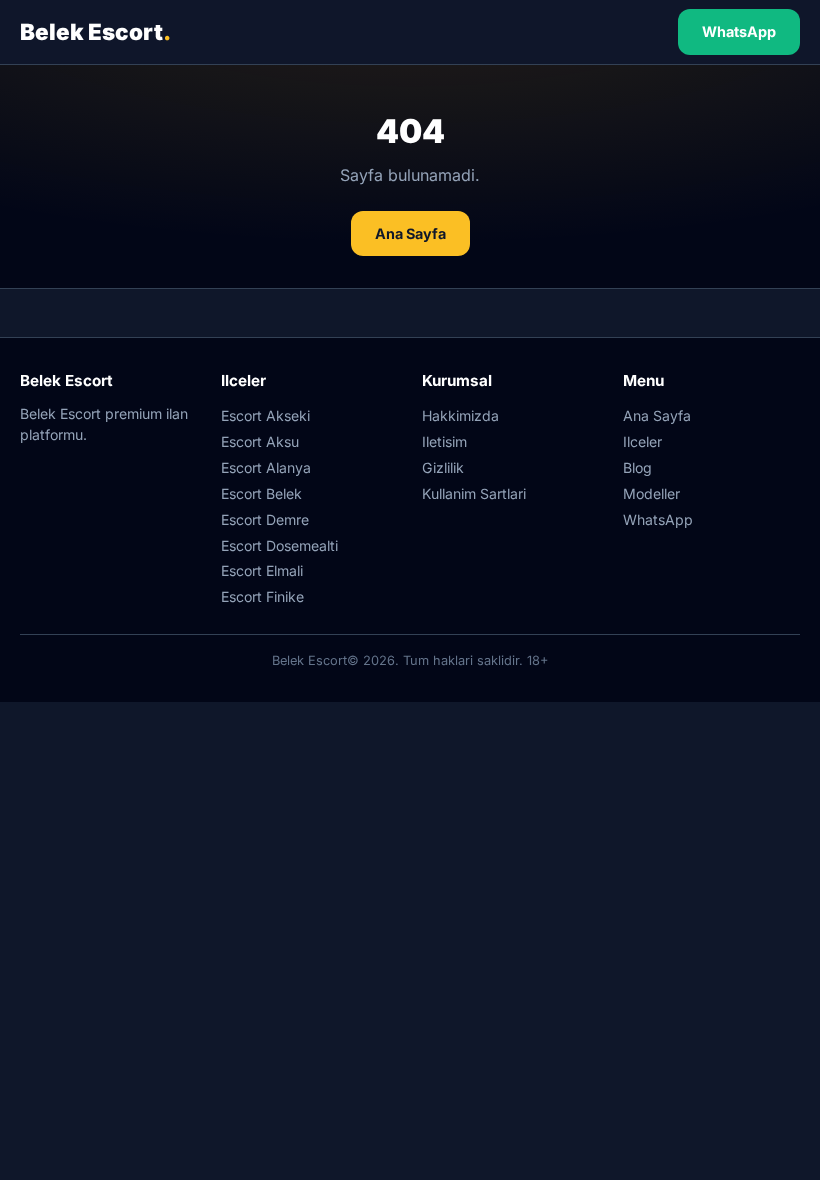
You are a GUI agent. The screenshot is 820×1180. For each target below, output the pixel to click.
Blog (637, 467)
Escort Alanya (266, 467)
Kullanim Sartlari (474, 493)
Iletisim (444, 441)
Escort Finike (262, 596)
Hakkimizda (460, 415)
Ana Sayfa (410, 233)
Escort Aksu (260, 441)
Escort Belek (261, 493)
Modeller (651, 493)
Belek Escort (95, 31)
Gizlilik (443, 467)
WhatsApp (739, 31)
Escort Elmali (262, 570)
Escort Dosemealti (279, 545)
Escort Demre (265, 519)
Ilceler (642, 441)
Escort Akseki (265, 415)
